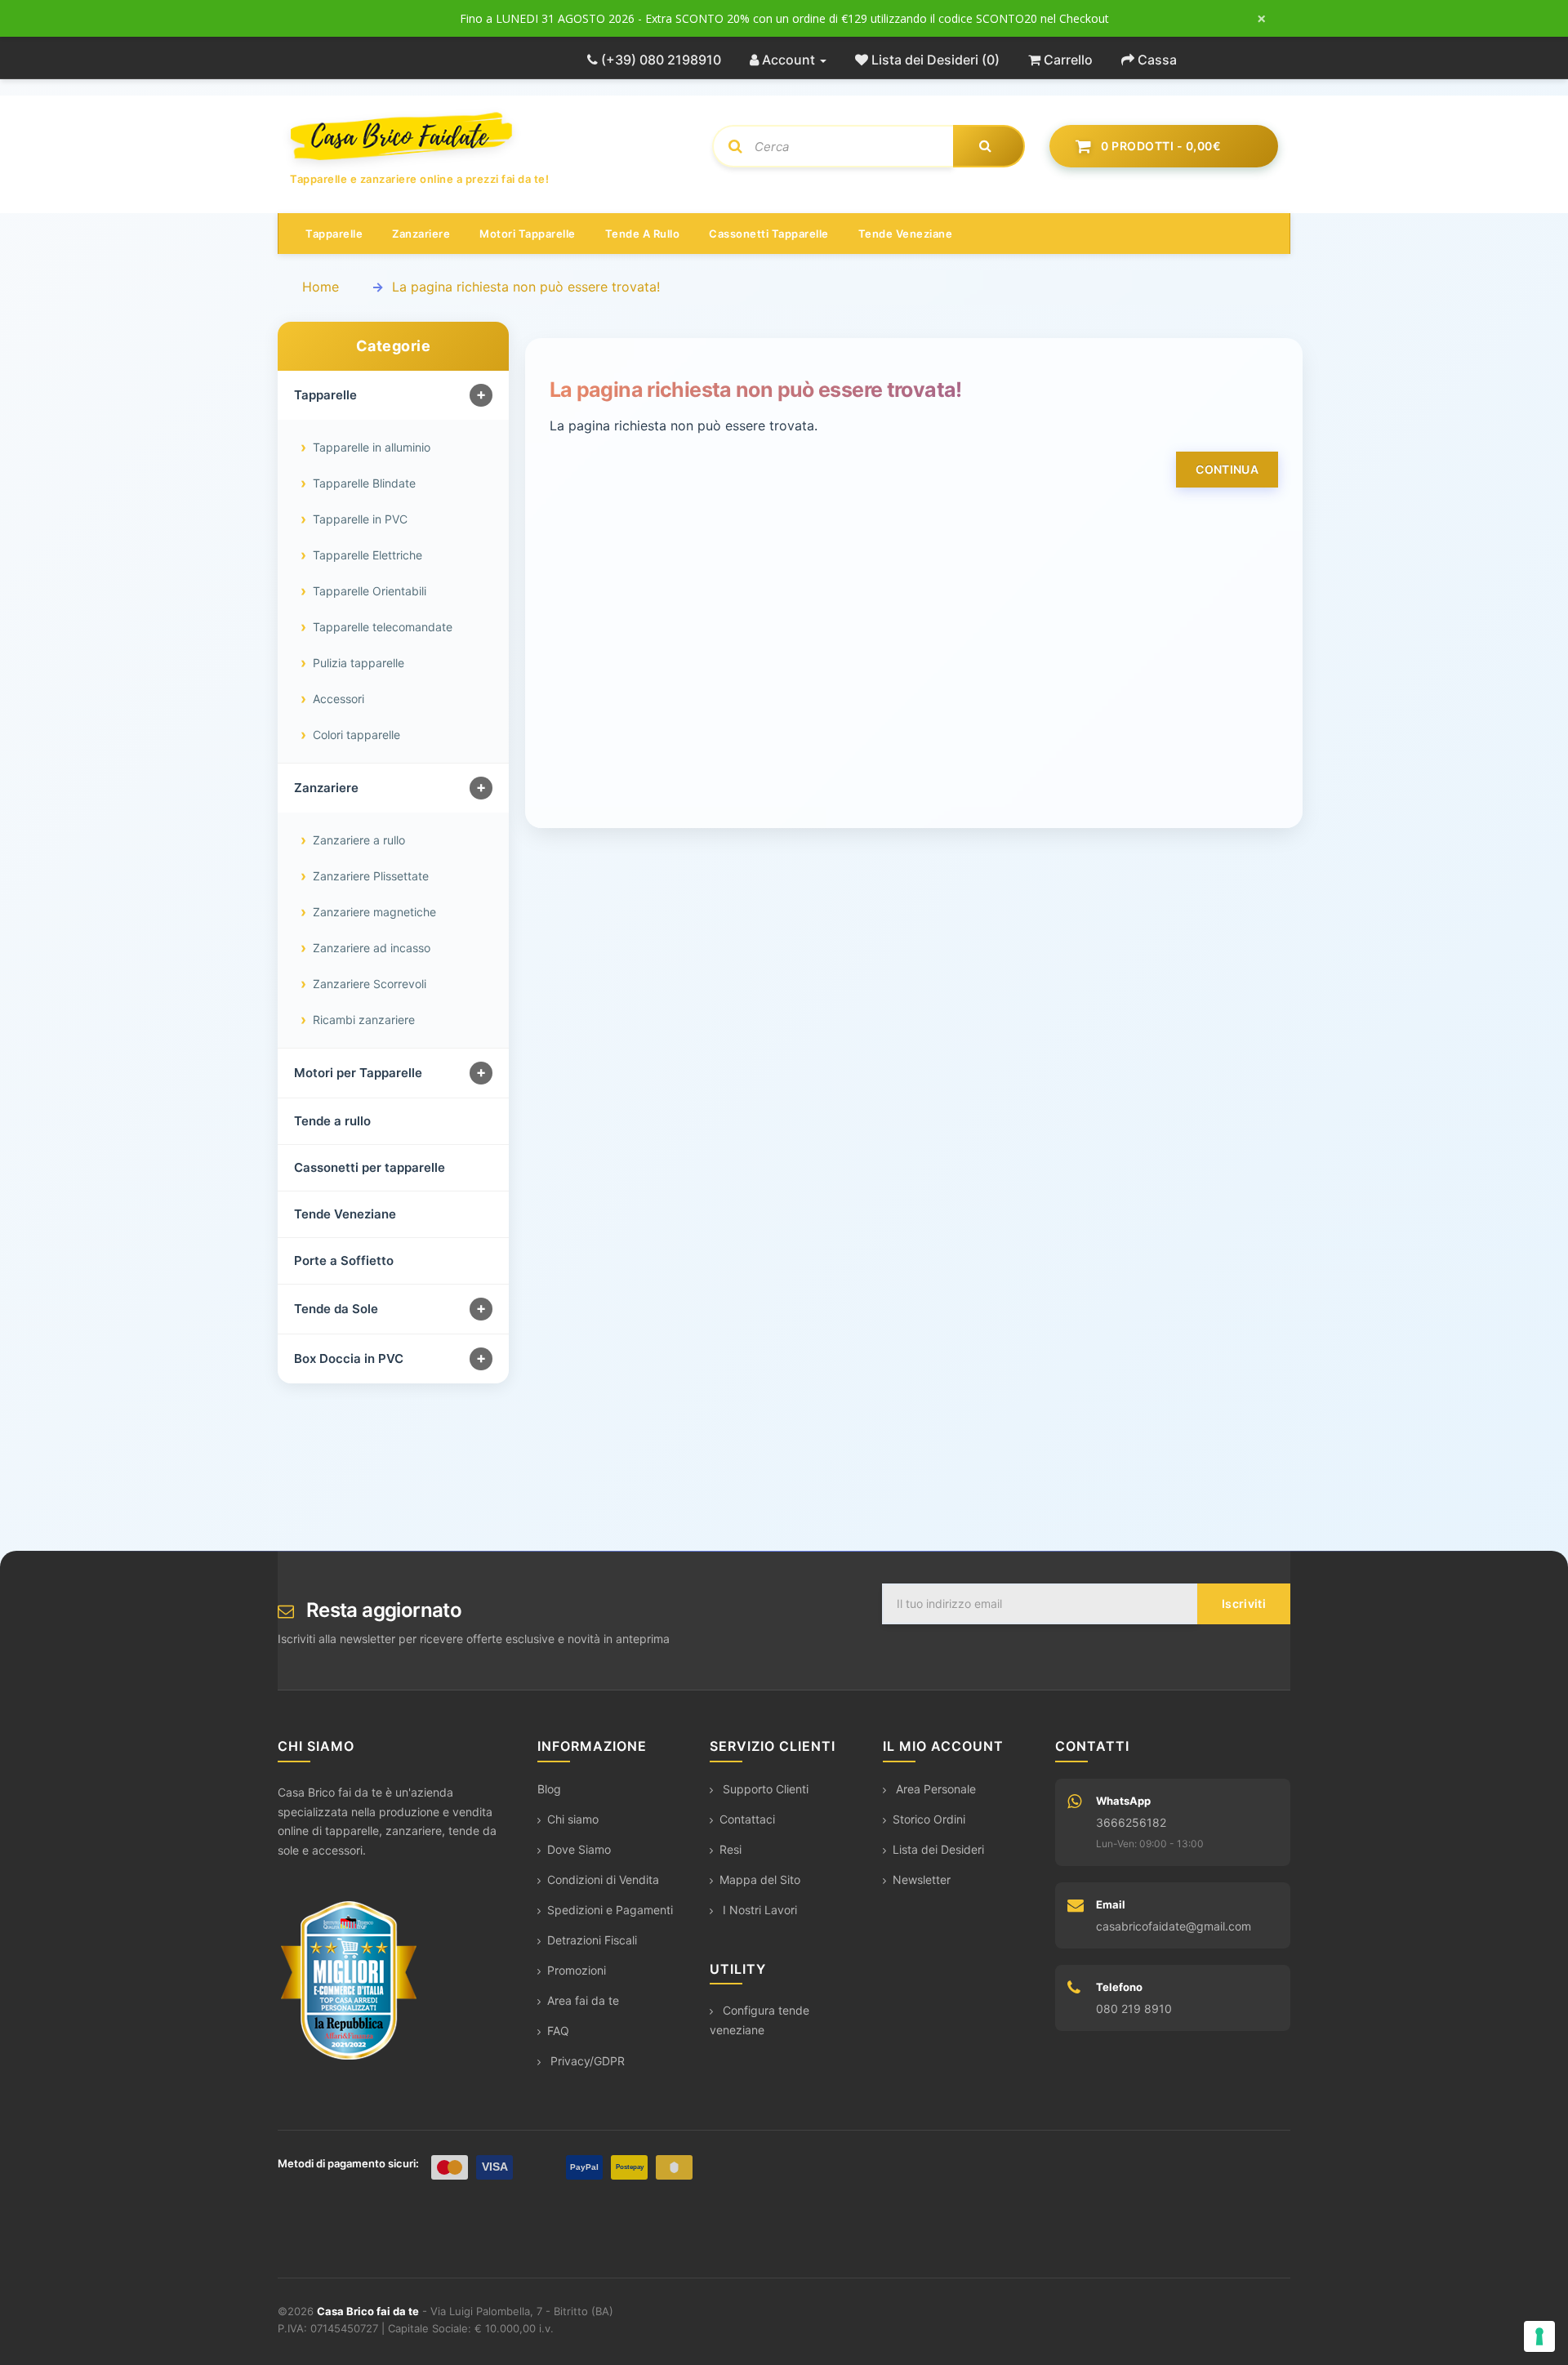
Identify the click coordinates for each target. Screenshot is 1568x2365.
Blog (549, 1789)
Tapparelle (334, 234)
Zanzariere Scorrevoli (370, 984)
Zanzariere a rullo (359, 840)
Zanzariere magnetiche (374, 912)
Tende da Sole (336, 1309)
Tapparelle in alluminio (372, 447)
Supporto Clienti (764, 1789)
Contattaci (747, 1819)
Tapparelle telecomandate (383, 627)
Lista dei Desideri (938, 1849)
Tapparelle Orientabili (370, 591)
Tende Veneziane (345, 1214)
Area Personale (934, 1789)
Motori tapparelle (528, 234)
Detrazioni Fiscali (592, 1940)
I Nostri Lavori (758, 1910)
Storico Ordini (929, 1819)
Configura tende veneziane (759, 2020)
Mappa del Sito (760, 1880)
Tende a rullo (643, 234)
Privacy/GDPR (586, 2061)
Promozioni (577, 1970)
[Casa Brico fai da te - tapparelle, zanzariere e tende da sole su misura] (489, 136)
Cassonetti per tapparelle (370, 1167)
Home (321, 287)
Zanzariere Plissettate (371, 876)
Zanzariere (421, 234)
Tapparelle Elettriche (367, 555)
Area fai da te (583, 2000)
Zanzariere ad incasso (372, 948)
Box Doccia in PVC (349, 1358)
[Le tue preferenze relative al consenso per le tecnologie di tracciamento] (1539, 2336)
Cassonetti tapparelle (769, 234)
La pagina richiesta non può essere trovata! (526, 287)
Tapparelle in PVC (360, 519)
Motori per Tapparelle (358, 1073)
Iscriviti (1244, 1603)
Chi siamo (573, 1819)
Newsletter (922, 1880)
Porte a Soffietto (344, 1260)
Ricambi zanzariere (364, 1020)
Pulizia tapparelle (359, 663)
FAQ (558, 2031)
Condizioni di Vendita (603, 1880)
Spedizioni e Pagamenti (610, 1910)
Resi (731, 1849)
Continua (1227, 469)
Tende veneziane (906, 234)
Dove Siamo (579, 1849)
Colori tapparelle (356, 735)
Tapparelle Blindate (364, 483)
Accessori (339, 699)
